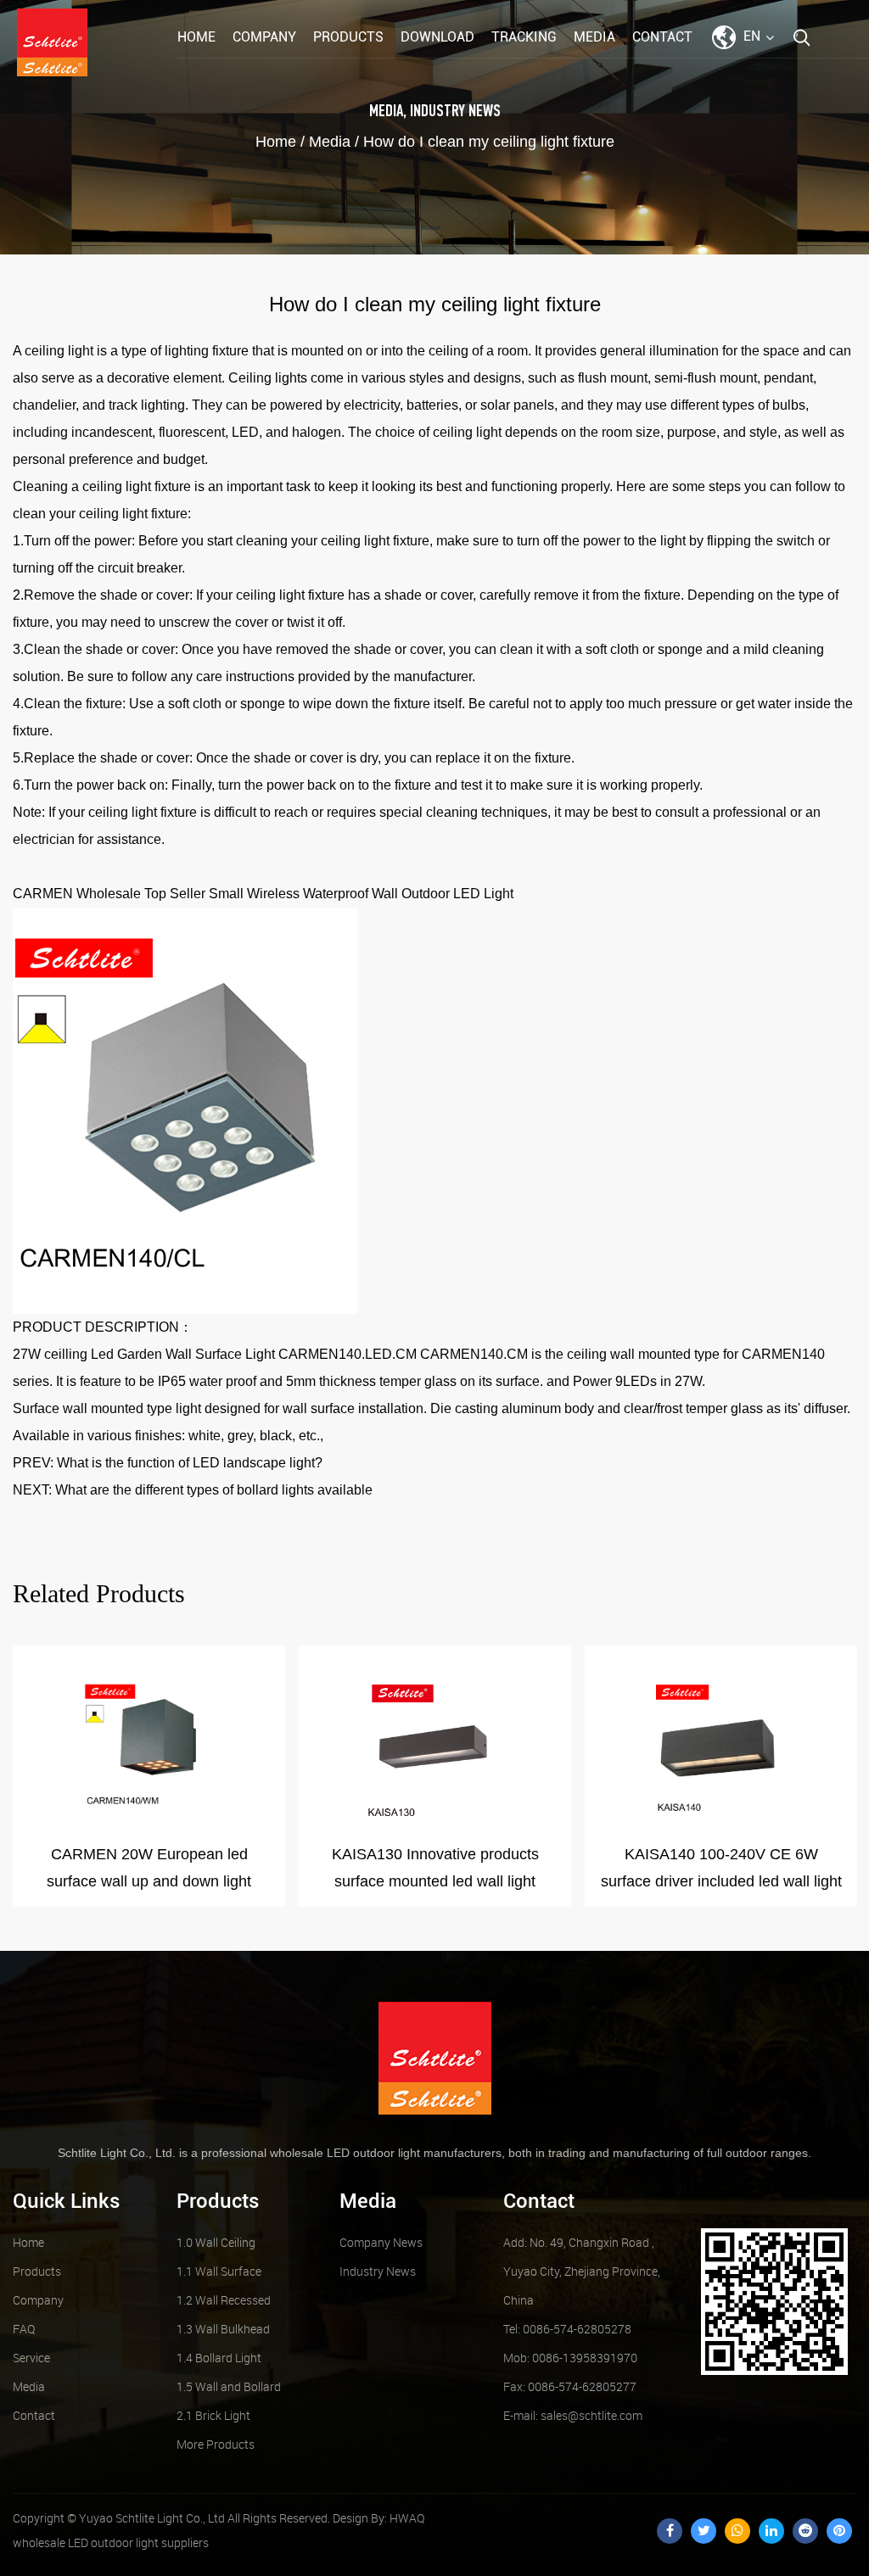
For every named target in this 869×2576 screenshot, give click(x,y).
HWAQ (407, 2518)
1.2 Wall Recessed (224, 2300)
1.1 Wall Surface (219, 2271)
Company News (381, 2242)
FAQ (24, 2329)
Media (594, 37)
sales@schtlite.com (573, 2415)
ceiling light (59, 351)
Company (264, 37)
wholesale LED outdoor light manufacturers (386, 2153)
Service (31, 2358)
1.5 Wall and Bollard (229, 2386)
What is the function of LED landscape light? (190, 1463)
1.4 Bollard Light (219, 2358)
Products (348, 37)
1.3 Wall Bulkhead (223, 2329)
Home (196, 37)
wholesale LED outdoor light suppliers (111, 2542)
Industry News (455, 112)
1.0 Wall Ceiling (216, 2242)
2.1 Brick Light (213, 2415)
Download (437, 37)
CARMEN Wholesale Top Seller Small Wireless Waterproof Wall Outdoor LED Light (263, 894)
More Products (216, 2444)
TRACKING (524, 37)
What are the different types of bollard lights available (214, 1490)
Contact (662, 37)
